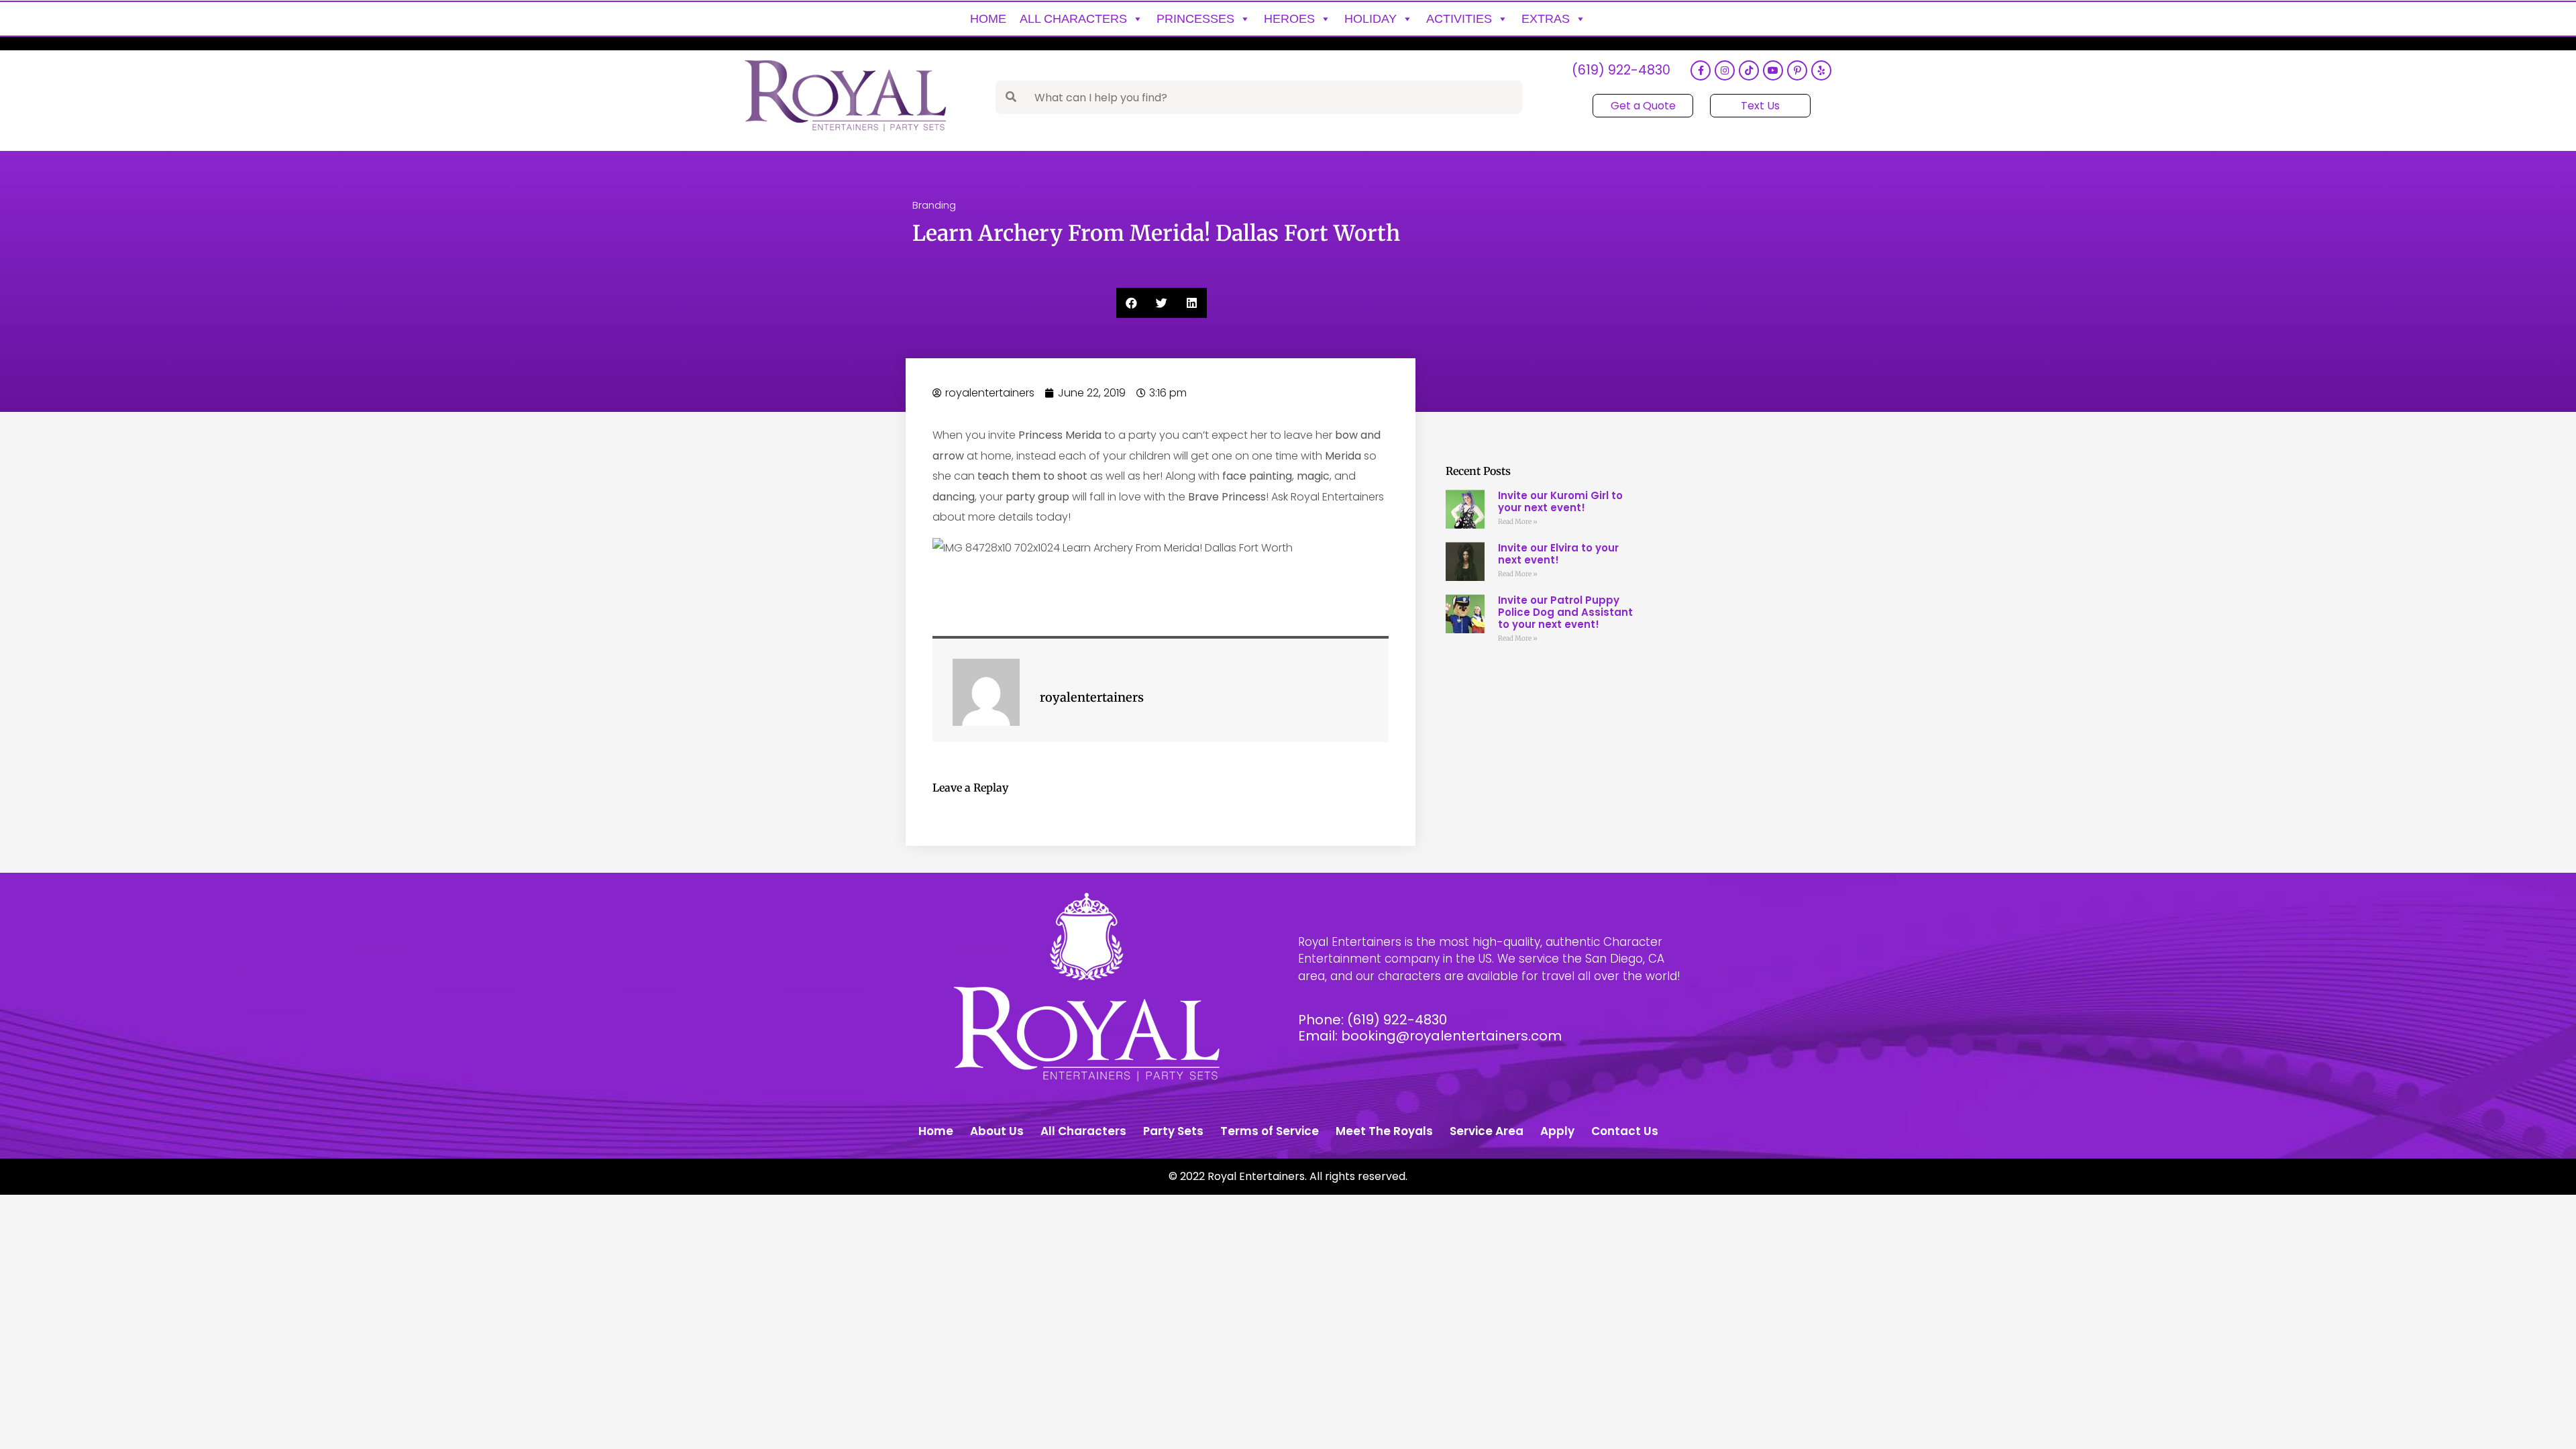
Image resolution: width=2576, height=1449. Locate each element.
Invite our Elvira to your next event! (1558, 554)
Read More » (1518, 522)
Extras (1546, 19)
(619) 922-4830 (1621, 71)
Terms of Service (1270, 1131)
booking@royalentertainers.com (1451, 1036)
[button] (1131, 303)
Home (988, 19)
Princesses (1195, 19)
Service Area (1487, 1131)
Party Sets (1173, 1131)
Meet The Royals (1384, 1131)
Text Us (1760, 106)
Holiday (1371, 19)
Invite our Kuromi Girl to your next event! (1560, 501)
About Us (997, 1131)
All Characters (1073, 19)
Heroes (1289, 19)
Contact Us (1625, 1131)
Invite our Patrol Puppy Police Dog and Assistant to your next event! (1565, 612)
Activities (1459, 19)
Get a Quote (1643, 106)
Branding (934, 205)
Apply (1557, 1131)
